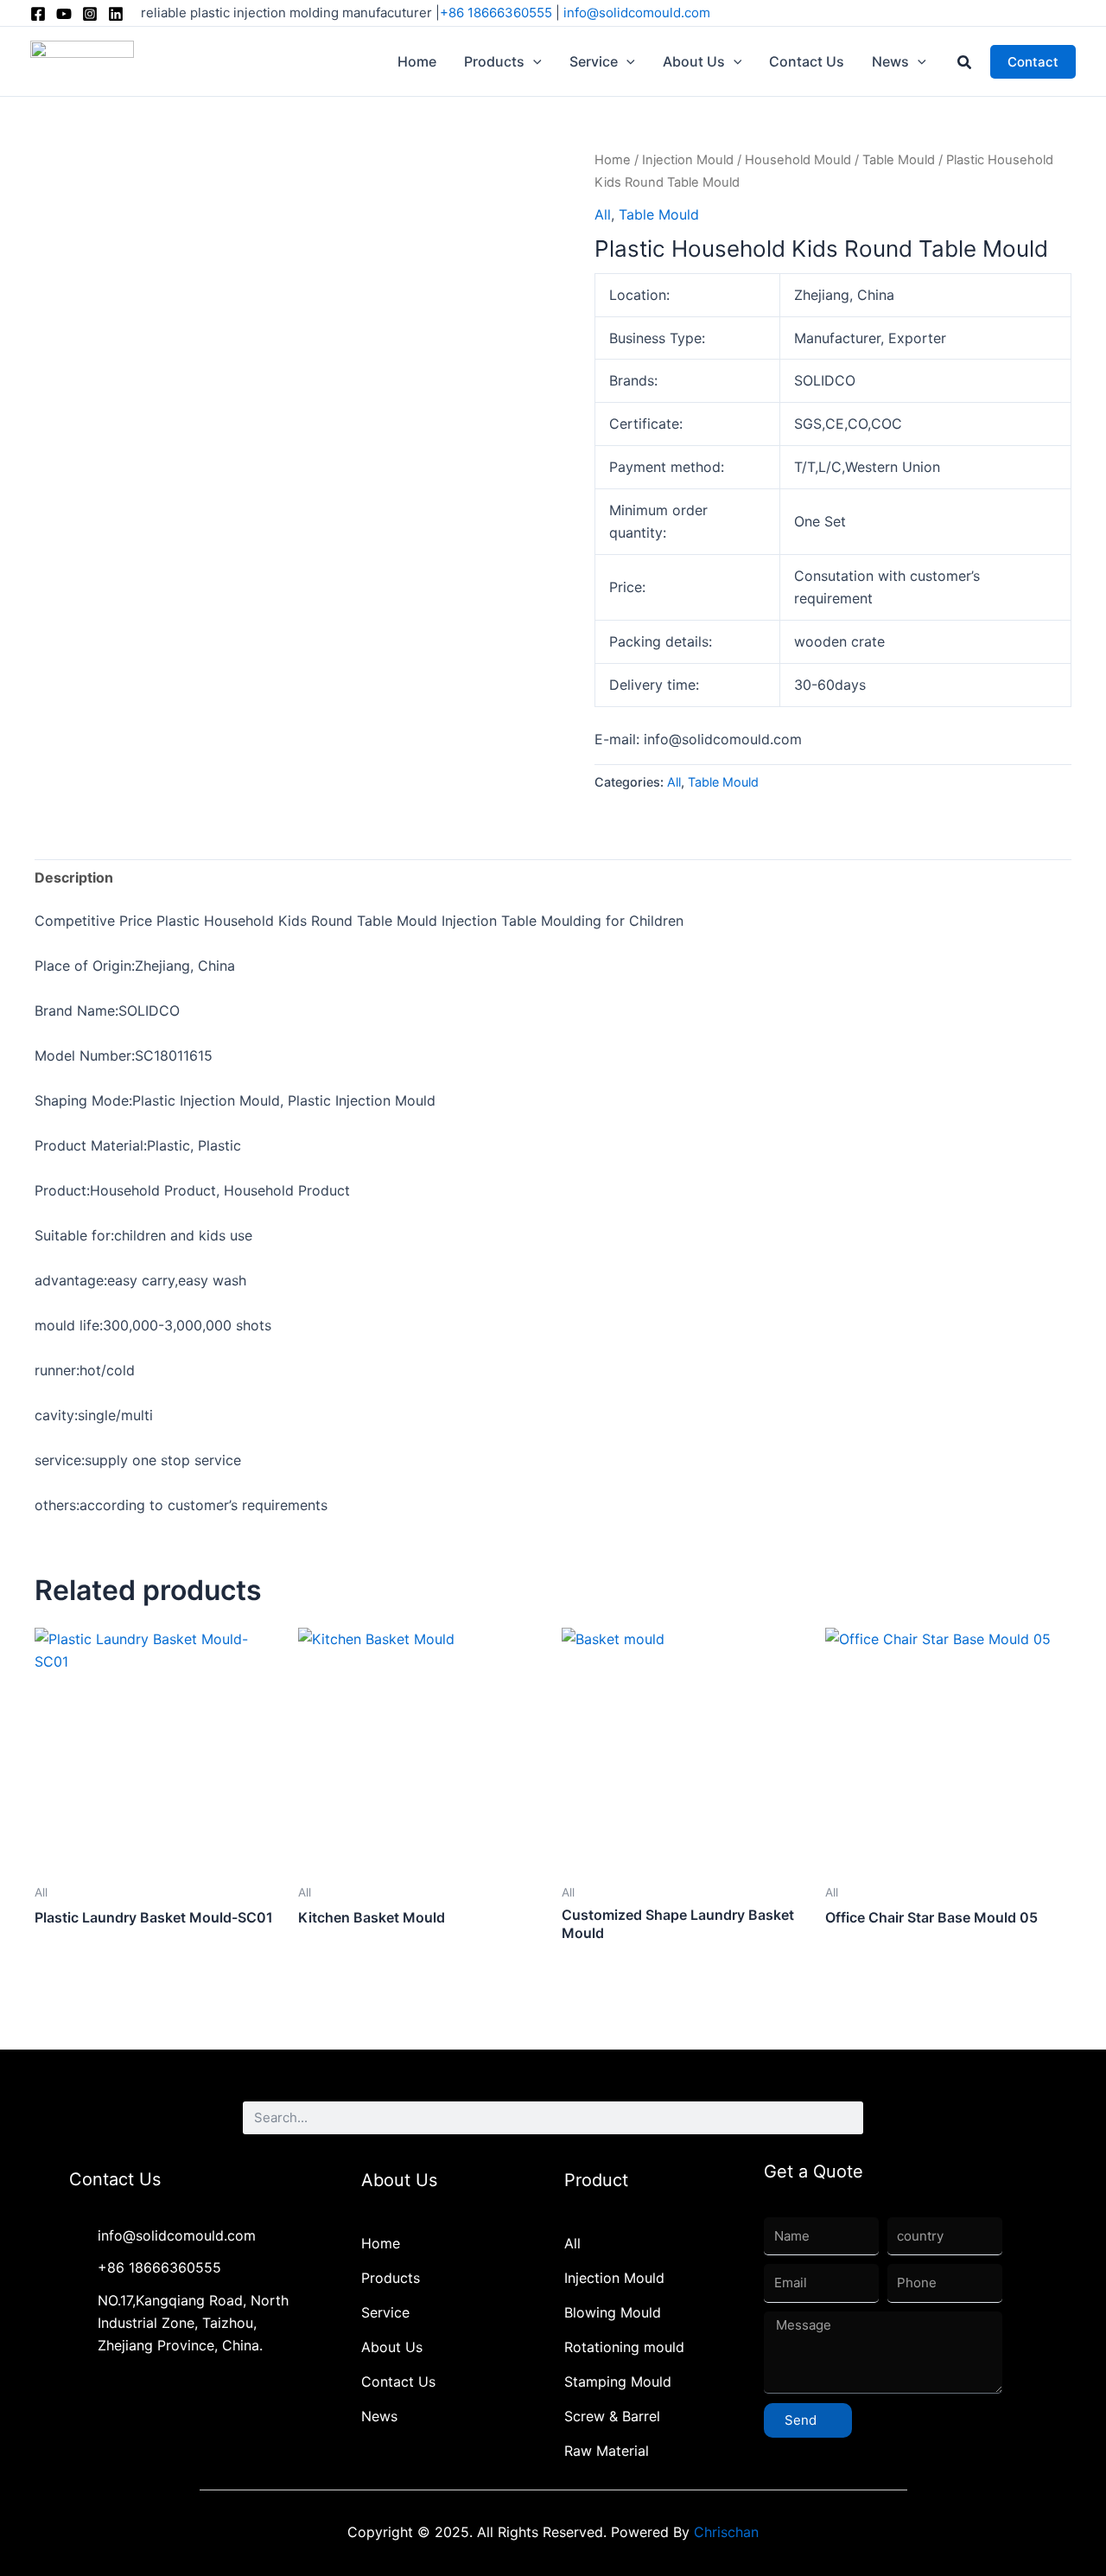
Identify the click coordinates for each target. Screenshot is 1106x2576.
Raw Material (607, 2451)
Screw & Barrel (612, 2416)
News (379, 2416)
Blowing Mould (613, 2312)
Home (613, 160)
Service (385, 2312)
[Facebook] (38, 14)
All (603, 214)
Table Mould (899, 160)
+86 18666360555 (496, 13)
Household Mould (798, 160)
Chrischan (726, 2532)
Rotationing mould (624, 2347)
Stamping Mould (618, 2382)
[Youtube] (64, 14)
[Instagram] (90, 14)
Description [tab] (74, 877)
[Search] (847, 2118)
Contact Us (398, 2382)
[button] (533, 61)
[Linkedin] (116, 14)
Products (391, 2278)
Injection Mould (688, 160)
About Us (392, 2347)
